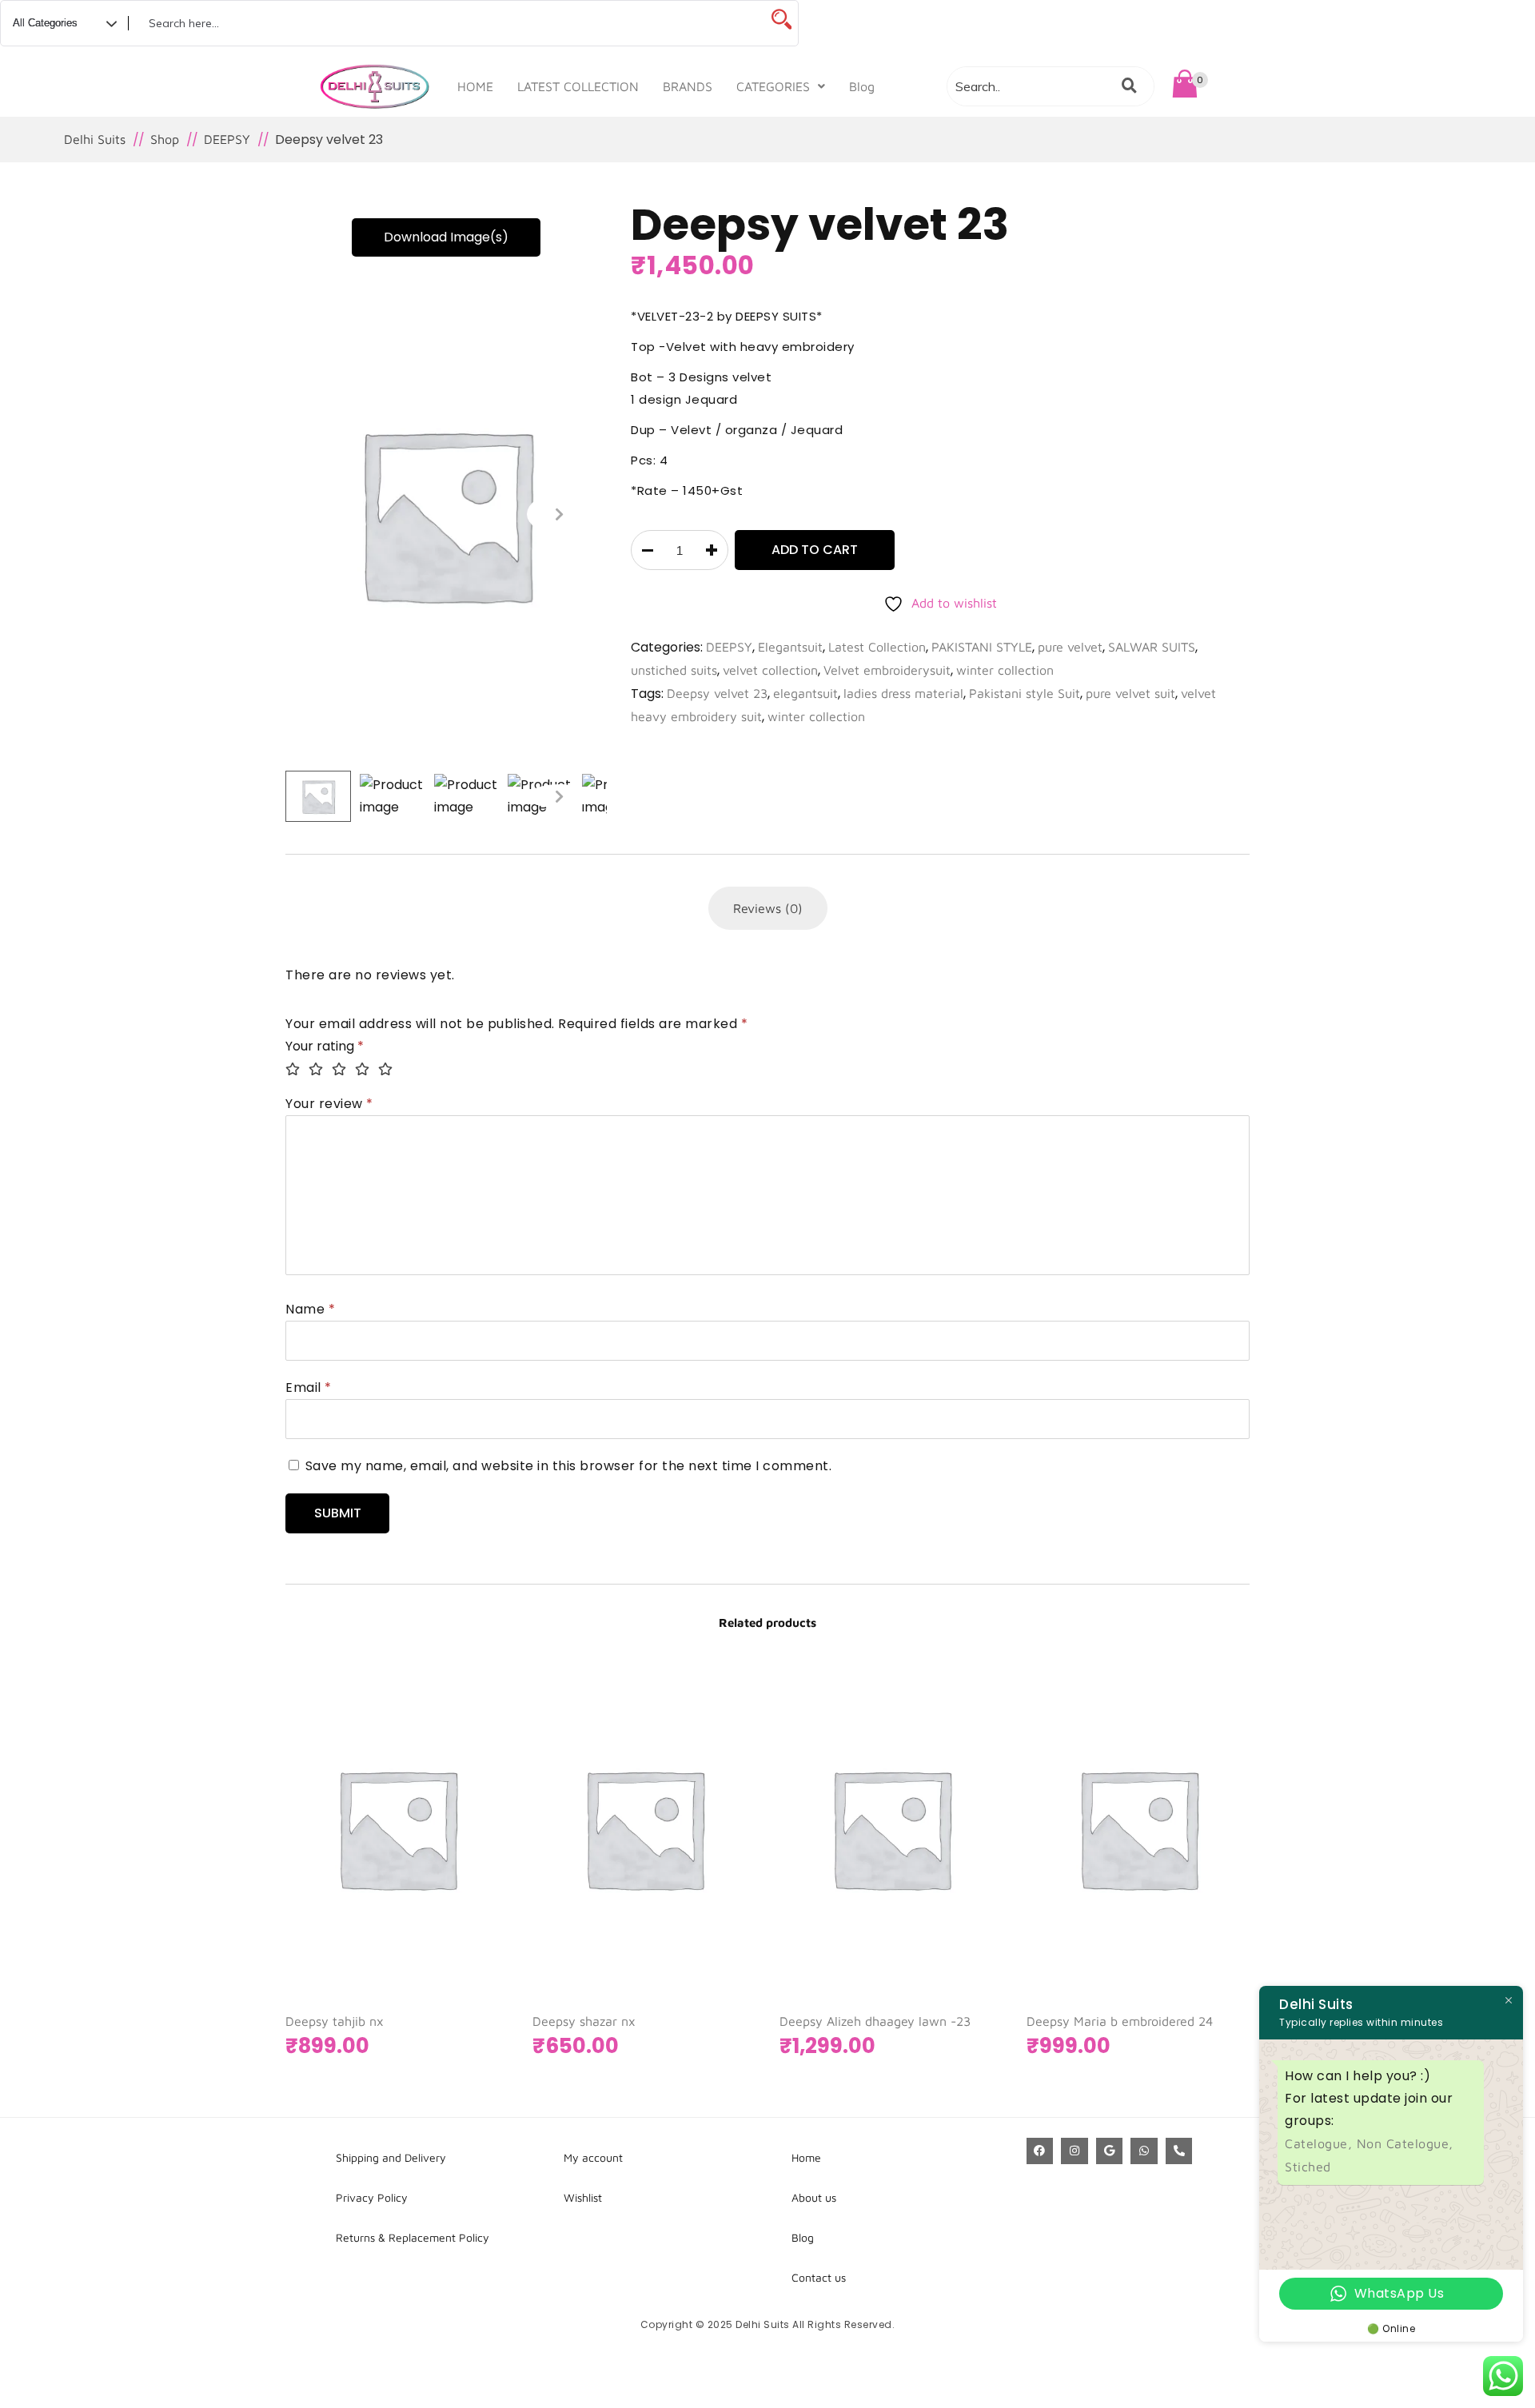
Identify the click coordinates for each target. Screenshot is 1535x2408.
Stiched (1308, 2167)
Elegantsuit (790, 647)
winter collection (1005, 670)
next (559, 514)
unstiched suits (674, 670)
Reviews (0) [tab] (768, 908)
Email (309, 1387)
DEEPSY (729, 647)
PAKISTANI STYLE (982, 647)
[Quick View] (445, 1912)
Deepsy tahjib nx (335, 2021)
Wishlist (583, 2197)
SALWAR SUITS (1152, 647)
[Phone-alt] (1179, 2151)
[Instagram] (1074, 2151)
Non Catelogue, (1405, 2143)
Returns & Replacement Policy (413, 2237)
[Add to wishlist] (476, 1912)
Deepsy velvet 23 (717, 693)
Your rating (325, 1046)
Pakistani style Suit (1025, 693)
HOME (475, 86)
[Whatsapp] (1144, 2151)
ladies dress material (903, 693)
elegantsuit (805, 693)
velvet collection (770, 670)
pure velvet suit (1130, 693)
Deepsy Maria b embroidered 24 (1120, 2021)
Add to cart (815, 550)
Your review (329, 1104)
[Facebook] (1040, 2151)
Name (310, 1309)
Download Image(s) (446, 237)
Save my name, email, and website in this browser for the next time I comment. (569, 1466)
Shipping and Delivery (391, 2157)
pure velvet (1070, 647)
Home (806, 2157)
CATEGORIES (773, 86)
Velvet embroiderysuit (887, 670)
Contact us (819, 2277)
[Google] (1110, 2151)
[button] (781, 86)
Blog (862, 86)
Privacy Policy (372, 2197)
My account (593, 2157)
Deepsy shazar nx (584, 2021)
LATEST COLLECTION (578, 86)
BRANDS (688, 86)
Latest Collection (877, 647)
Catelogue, (1321, 2143)
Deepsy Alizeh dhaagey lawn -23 (875, 2021)
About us (814, 2197)
